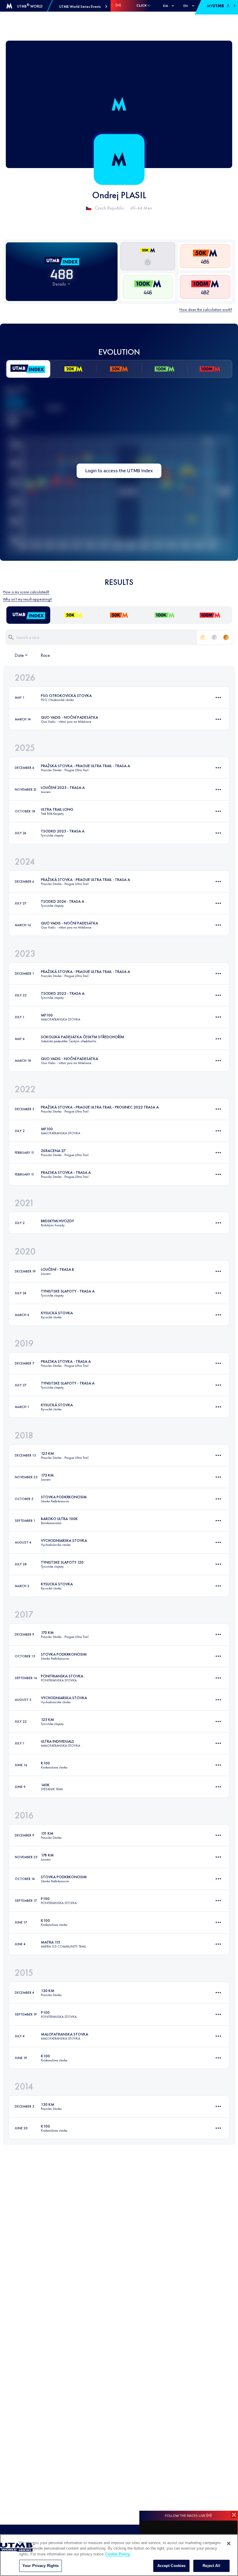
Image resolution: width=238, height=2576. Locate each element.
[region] (119, 2555)
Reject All (211, 2566)
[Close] (229, 2543)
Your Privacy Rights (40, 2566)
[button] (83, 7)
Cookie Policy (118, 2554)
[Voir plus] (218, 697)
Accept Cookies (172, 2566)
